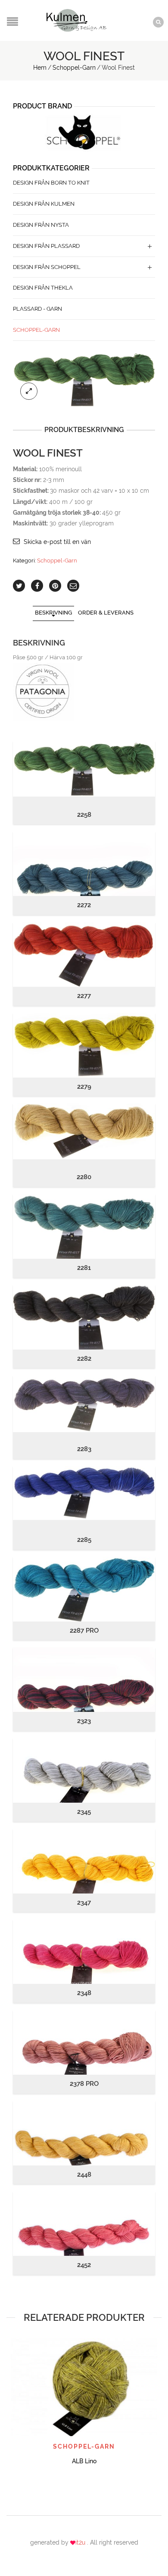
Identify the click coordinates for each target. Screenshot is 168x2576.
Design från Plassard (46, 246)
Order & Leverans (106, 613)
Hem (40, 68)
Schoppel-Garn (74, 68)
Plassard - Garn (37, 309)
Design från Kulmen (44, 204)
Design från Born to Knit (51, 183)
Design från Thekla (43, 288)
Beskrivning (53, 613)
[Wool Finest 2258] (84, 379)
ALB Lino (84, 2461)
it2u (81, 2542)
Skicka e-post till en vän (57, 542)
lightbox (29, 391)
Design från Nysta (41, 225)
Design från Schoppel (47, 267)
